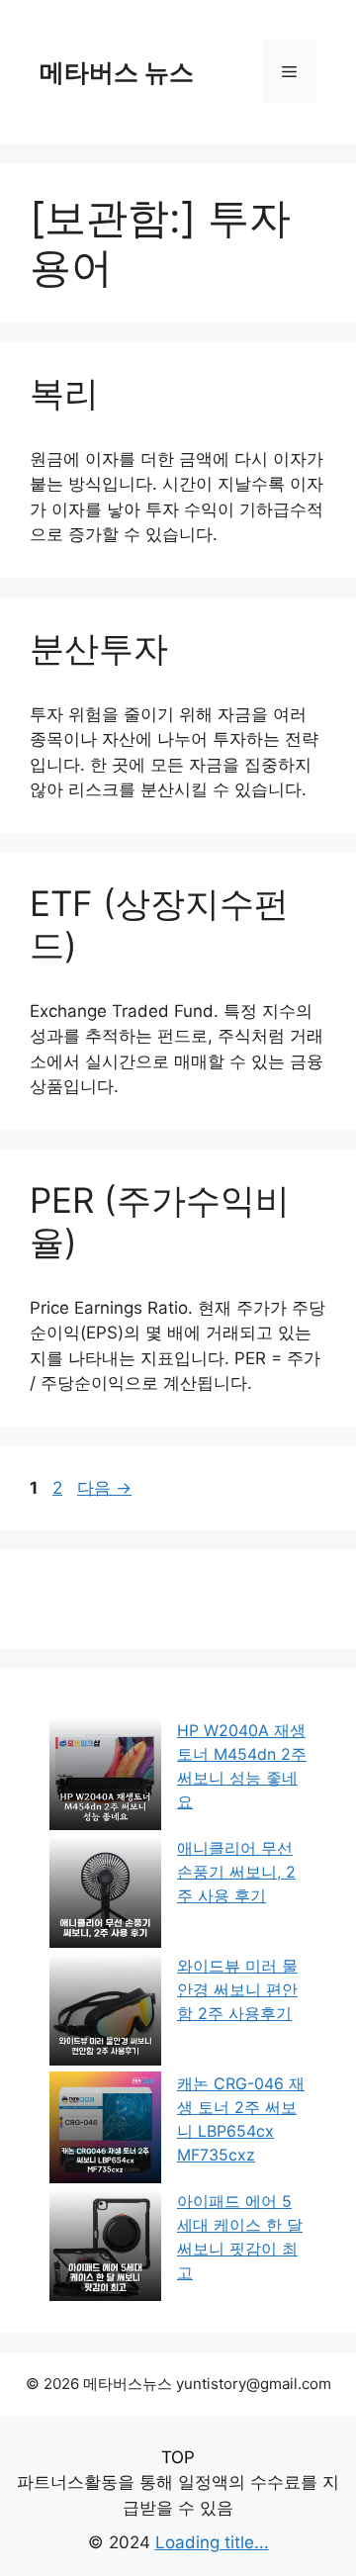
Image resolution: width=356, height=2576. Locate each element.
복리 (64, 393)
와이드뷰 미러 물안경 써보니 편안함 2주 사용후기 (237, 1989)
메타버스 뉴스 (117, 72)
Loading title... (212, 2542)
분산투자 (99, 648)
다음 (104, 1488)
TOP (178, 2457)
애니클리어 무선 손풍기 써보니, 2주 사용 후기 (236, 1872)
